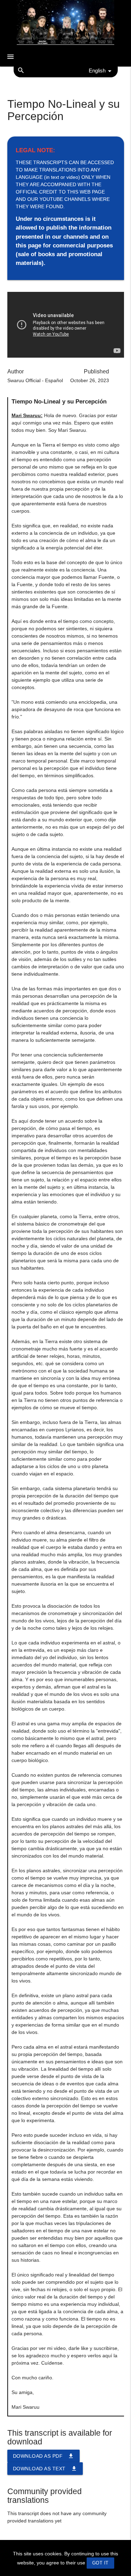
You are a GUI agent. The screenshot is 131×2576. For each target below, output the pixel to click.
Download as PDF (44, 2456)
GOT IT (100, 2563)
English (97, 71)
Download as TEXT (45, 2469)
